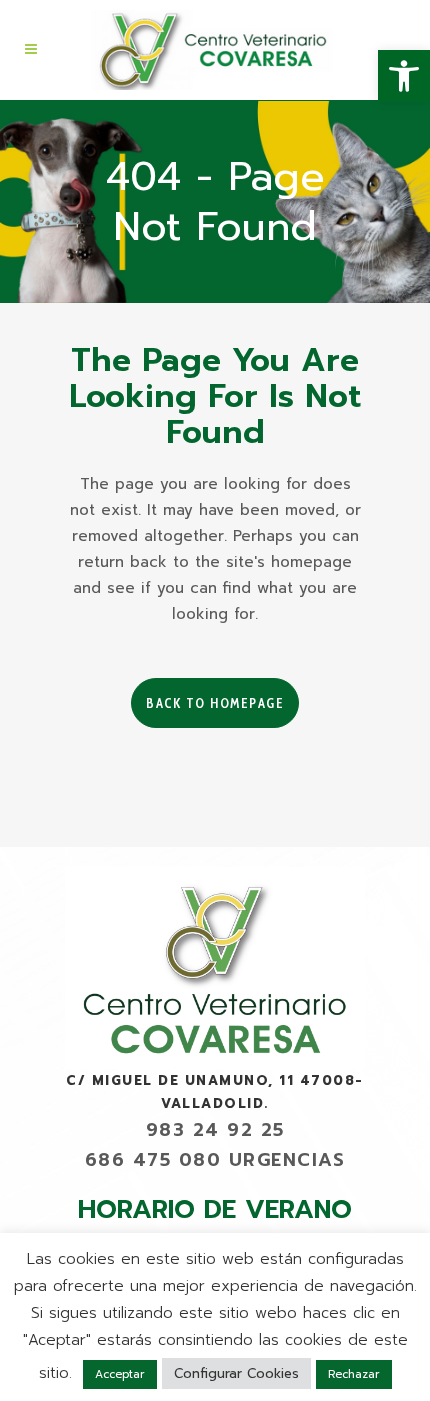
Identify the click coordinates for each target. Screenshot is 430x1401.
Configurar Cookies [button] (236, 1373)
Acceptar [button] (120, 1374)
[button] (404, 76)
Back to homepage (215, 703)
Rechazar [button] (354, 1374)
